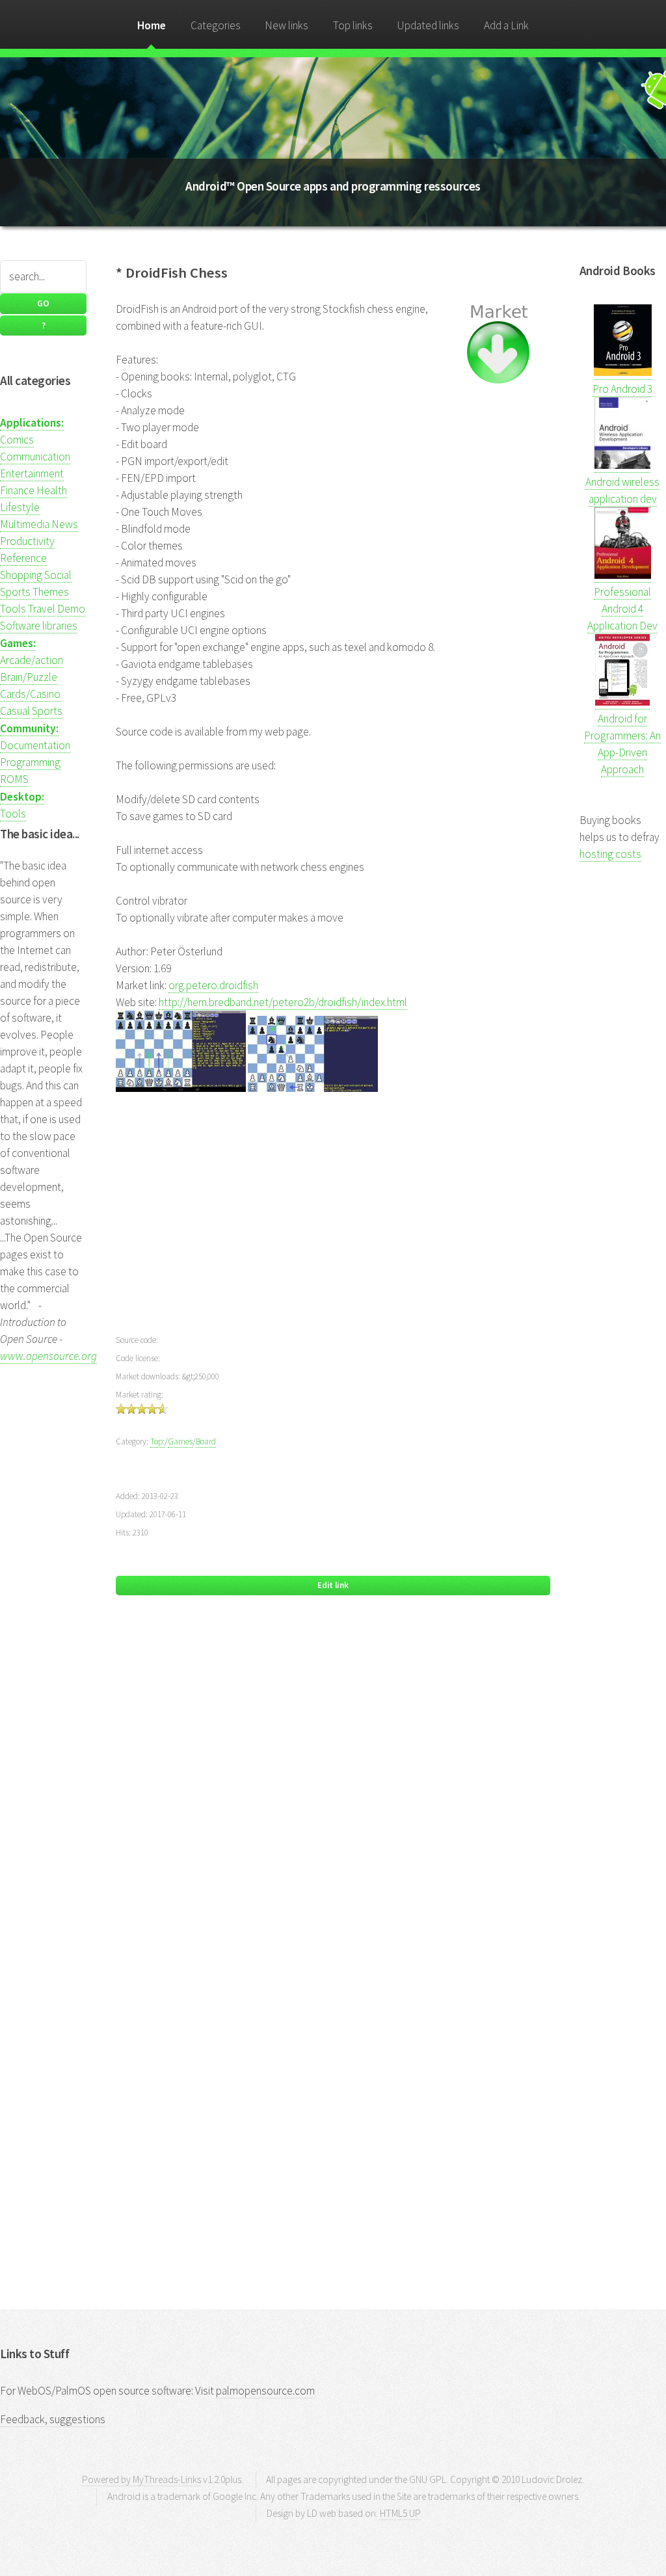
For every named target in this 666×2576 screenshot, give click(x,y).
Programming (30, 762)
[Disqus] (333, 1794)
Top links (353, 25)
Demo (71, 609)
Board (206, 1441)
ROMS (14, 779)
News (65, 524)
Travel (42, 609)
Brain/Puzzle (29, 677)
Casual (15, 711)
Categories (216, 25)
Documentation (35, 745)
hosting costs (610, 854)
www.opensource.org (48, 1356)
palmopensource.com (265, 2391)
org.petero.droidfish (213, 985)
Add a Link (506, 25)
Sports (15, 592)
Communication (35, 457)
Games (180, 1441)
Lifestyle (20, 507)
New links (286, 25)
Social (58, 575)
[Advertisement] (333, 1221)
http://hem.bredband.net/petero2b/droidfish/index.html (283, 1002)
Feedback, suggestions (53, 2419)
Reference (23, 558)
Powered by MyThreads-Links (141, 2479)
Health (52, 490)
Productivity (27, 541)
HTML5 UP (400, 2513)
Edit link (333, 1585)
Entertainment (32, 473)
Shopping (21, 575)
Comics (17, 440)
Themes (51, 592)
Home (152, 25)
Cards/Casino (30, 694)
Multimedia (25, 524)
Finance (17, 490)
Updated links (428, 25)
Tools (13, 609)
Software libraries (39, 626)
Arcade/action (32, 660)
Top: (157, 1441)
